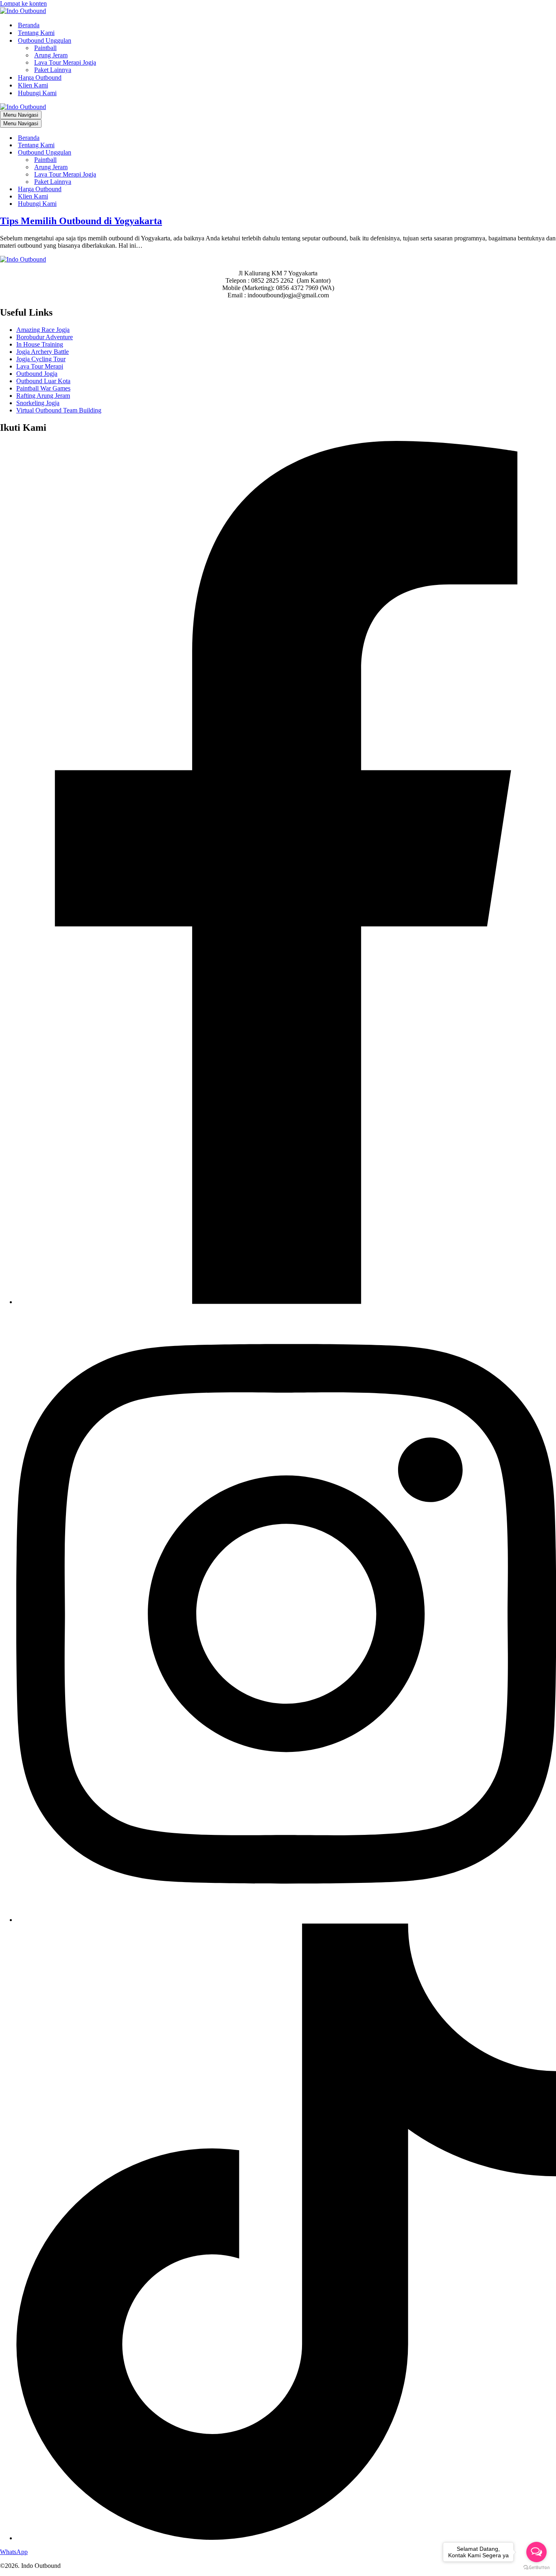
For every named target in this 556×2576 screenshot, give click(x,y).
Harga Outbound (40, 77)
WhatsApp (14, 2552)
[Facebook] (286, 1302)
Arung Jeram (51, 55)
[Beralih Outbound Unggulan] (142, 153)
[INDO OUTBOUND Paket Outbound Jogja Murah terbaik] (23, 11)
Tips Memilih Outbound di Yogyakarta (81, 221)
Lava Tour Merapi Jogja (65, 62)
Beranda (29, 25)
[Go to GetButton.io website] (536, 2568)
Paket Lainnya (53, 70)
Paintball (45, 48)
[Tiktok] (286, 2538)
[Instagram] (286, 1920)
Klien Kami (33, 85)
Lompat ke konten (23, 3)
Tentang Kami (36, 33)
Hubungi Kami (37, 93)
